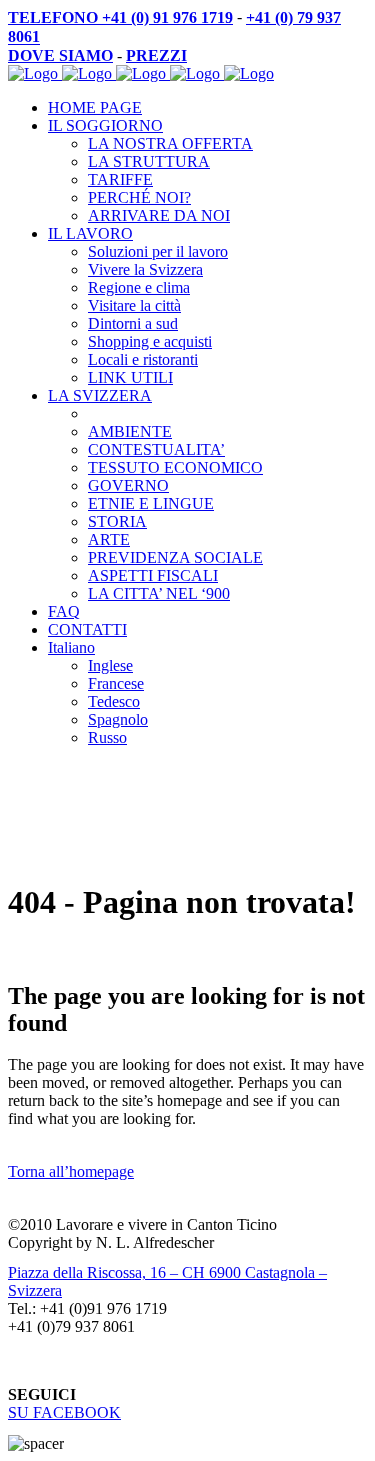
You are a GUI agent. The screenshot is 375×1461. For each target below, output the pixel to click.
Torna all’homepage (71, 1171)
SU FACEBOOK (64, 1412)
